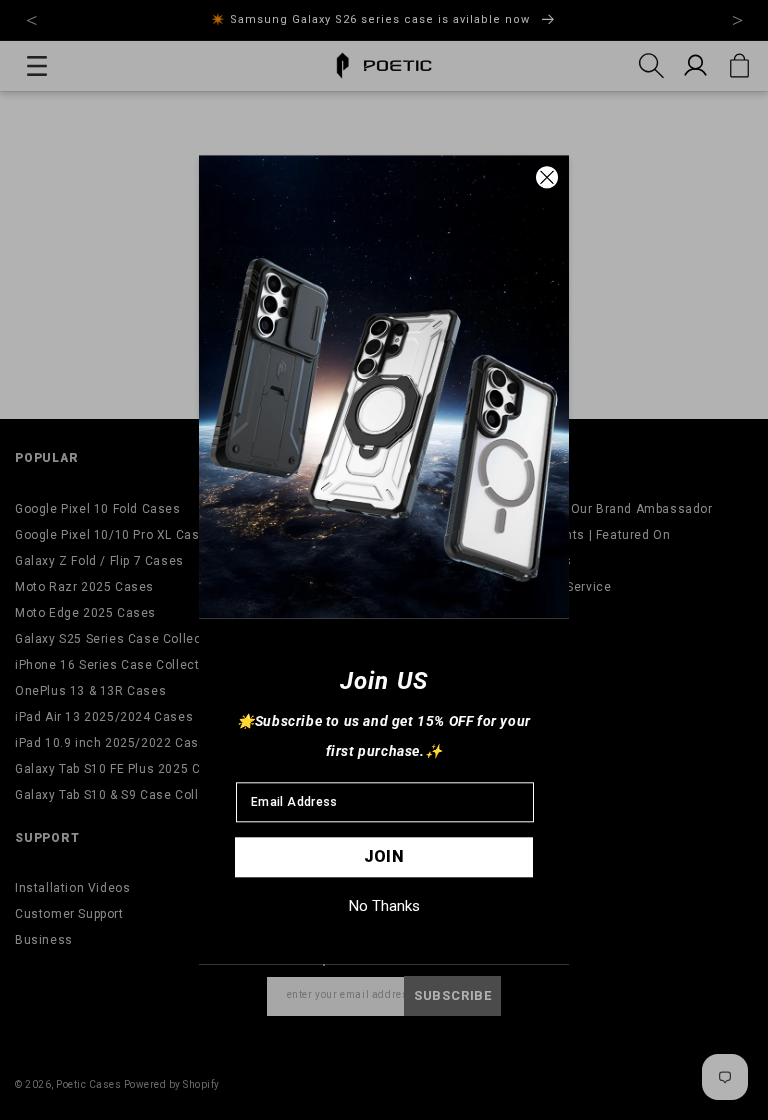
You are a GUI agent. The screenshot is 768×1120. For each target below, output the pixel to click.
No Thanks (384, 906)
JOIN (384, 856)
